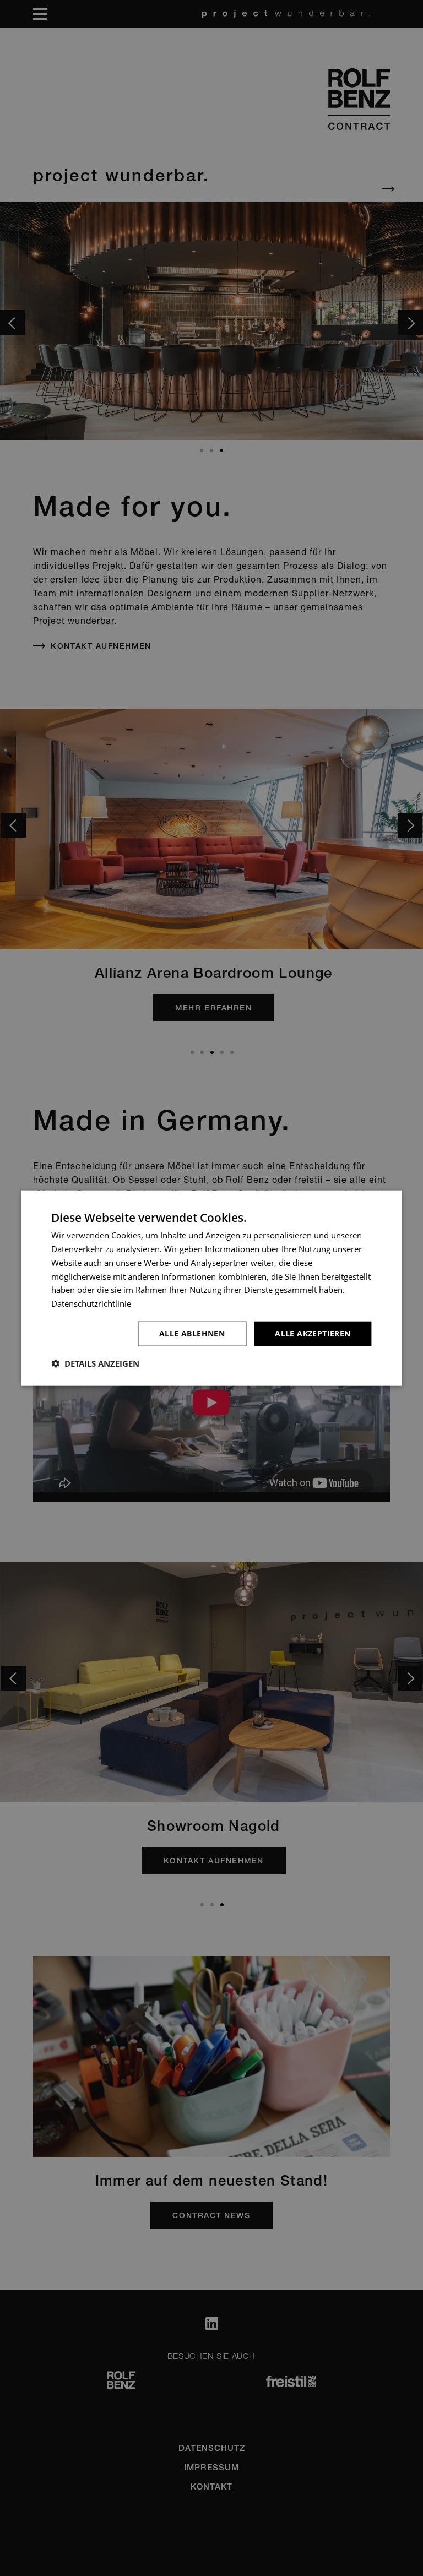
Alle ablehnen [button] (192, 1333)
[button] (95, 1363)
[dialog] (211, 1288)
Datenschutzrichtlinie (91, 1303)
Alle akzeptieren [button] (313, 1333)
